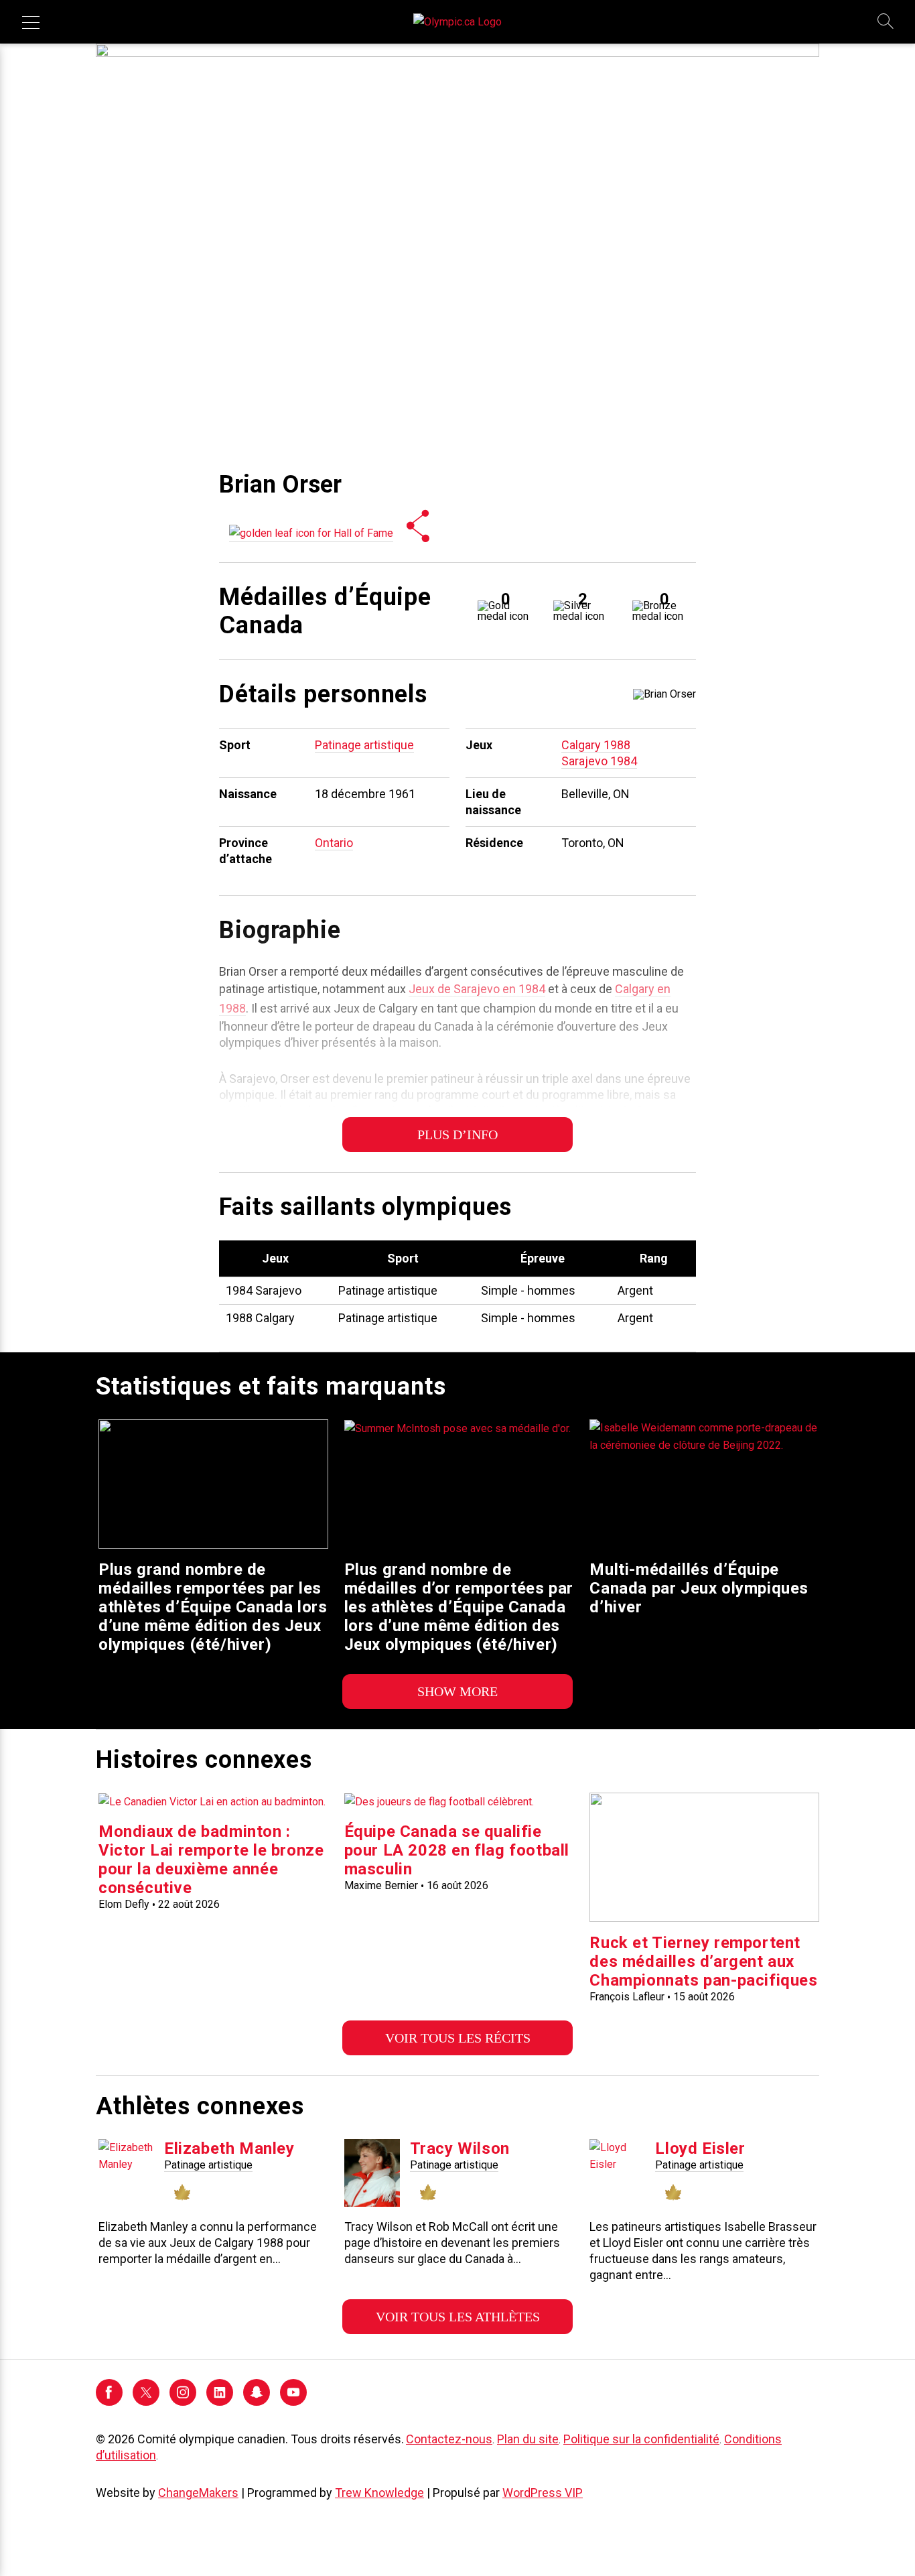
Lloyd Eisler (700, 2148)
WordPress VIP (543, 2493)
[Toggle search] (886, 22)
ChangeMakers (198, 2493)
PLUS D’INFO (457, 1135)
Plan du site (528, 2439)
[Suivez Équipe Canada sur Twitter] (146, 2402)
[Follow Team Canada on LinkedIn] (220, 2402)
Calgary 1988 (596, 745)
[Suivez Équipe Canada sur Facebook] (109, 2402)
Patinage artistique (364, 745)
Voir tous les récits (458, 2038)
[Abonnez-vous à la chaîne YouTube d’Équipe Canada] (293, 2402)
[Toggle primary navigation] (31, 22)
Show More (457, 1691)
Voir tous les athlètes (458, 2317)
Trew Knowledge (379, 2493)
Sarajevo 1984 (599, 761)
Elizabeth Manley (229, 2148)
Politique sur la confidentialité (641, 2439)
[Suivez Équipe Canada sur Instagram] (183, 2402)
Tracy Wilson (460, 2148)
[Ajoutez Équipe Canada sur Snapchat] (257, 2402)
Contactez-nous (449, 2439)
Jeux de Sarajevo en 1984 (477, 989)
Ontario (334, 843)
